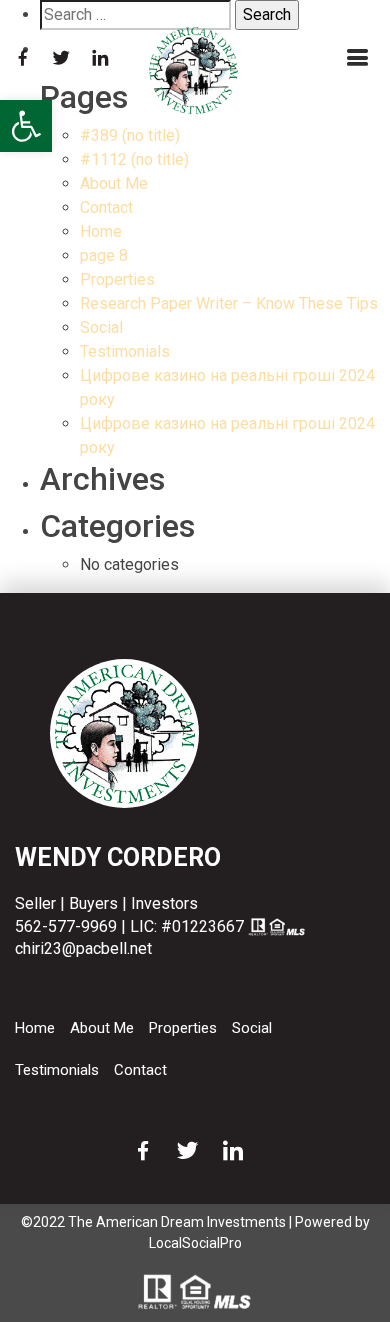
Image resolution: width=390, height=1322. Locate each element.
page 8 (104, 255)
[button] (26, 126)
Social (101, 327)
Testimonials (125, 351)
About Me (114, 183)
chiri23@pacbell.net (83, 948)
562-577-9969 (66, 926)
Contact (106, 207)
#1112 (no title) (134, 159)
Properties (117, 279)
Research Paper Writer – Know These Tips (229, 303)
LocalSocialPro (195, 1243)
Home (101, 231)
